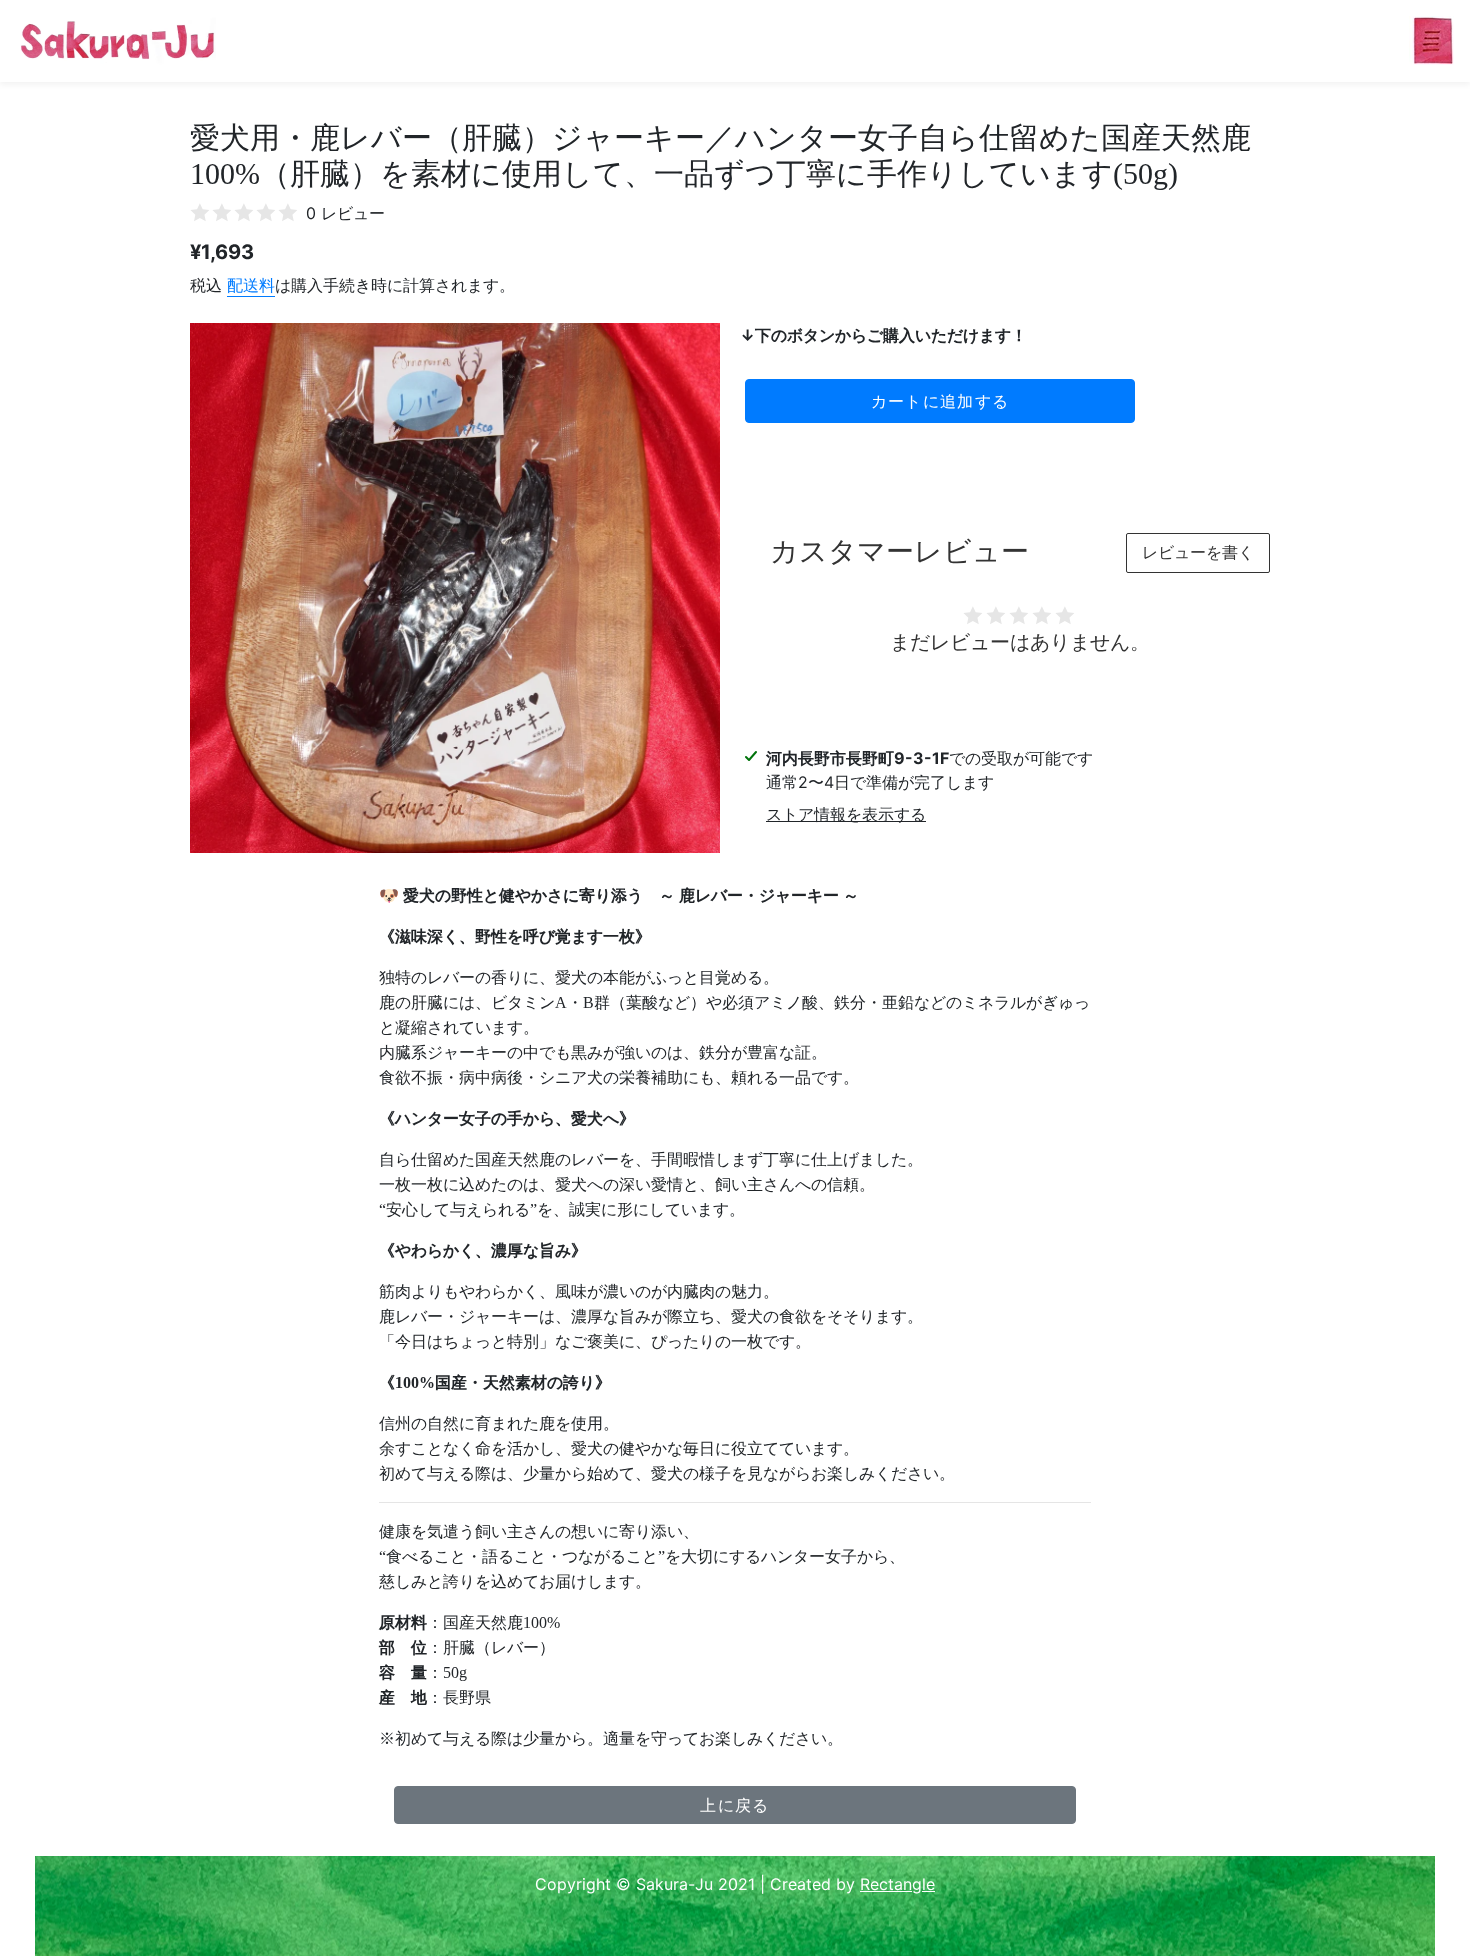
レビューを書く (1198, 552)
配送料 (251, 285)
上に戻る (734, 1805)
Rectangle (897, 1884)
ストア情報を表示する (846, 814)
